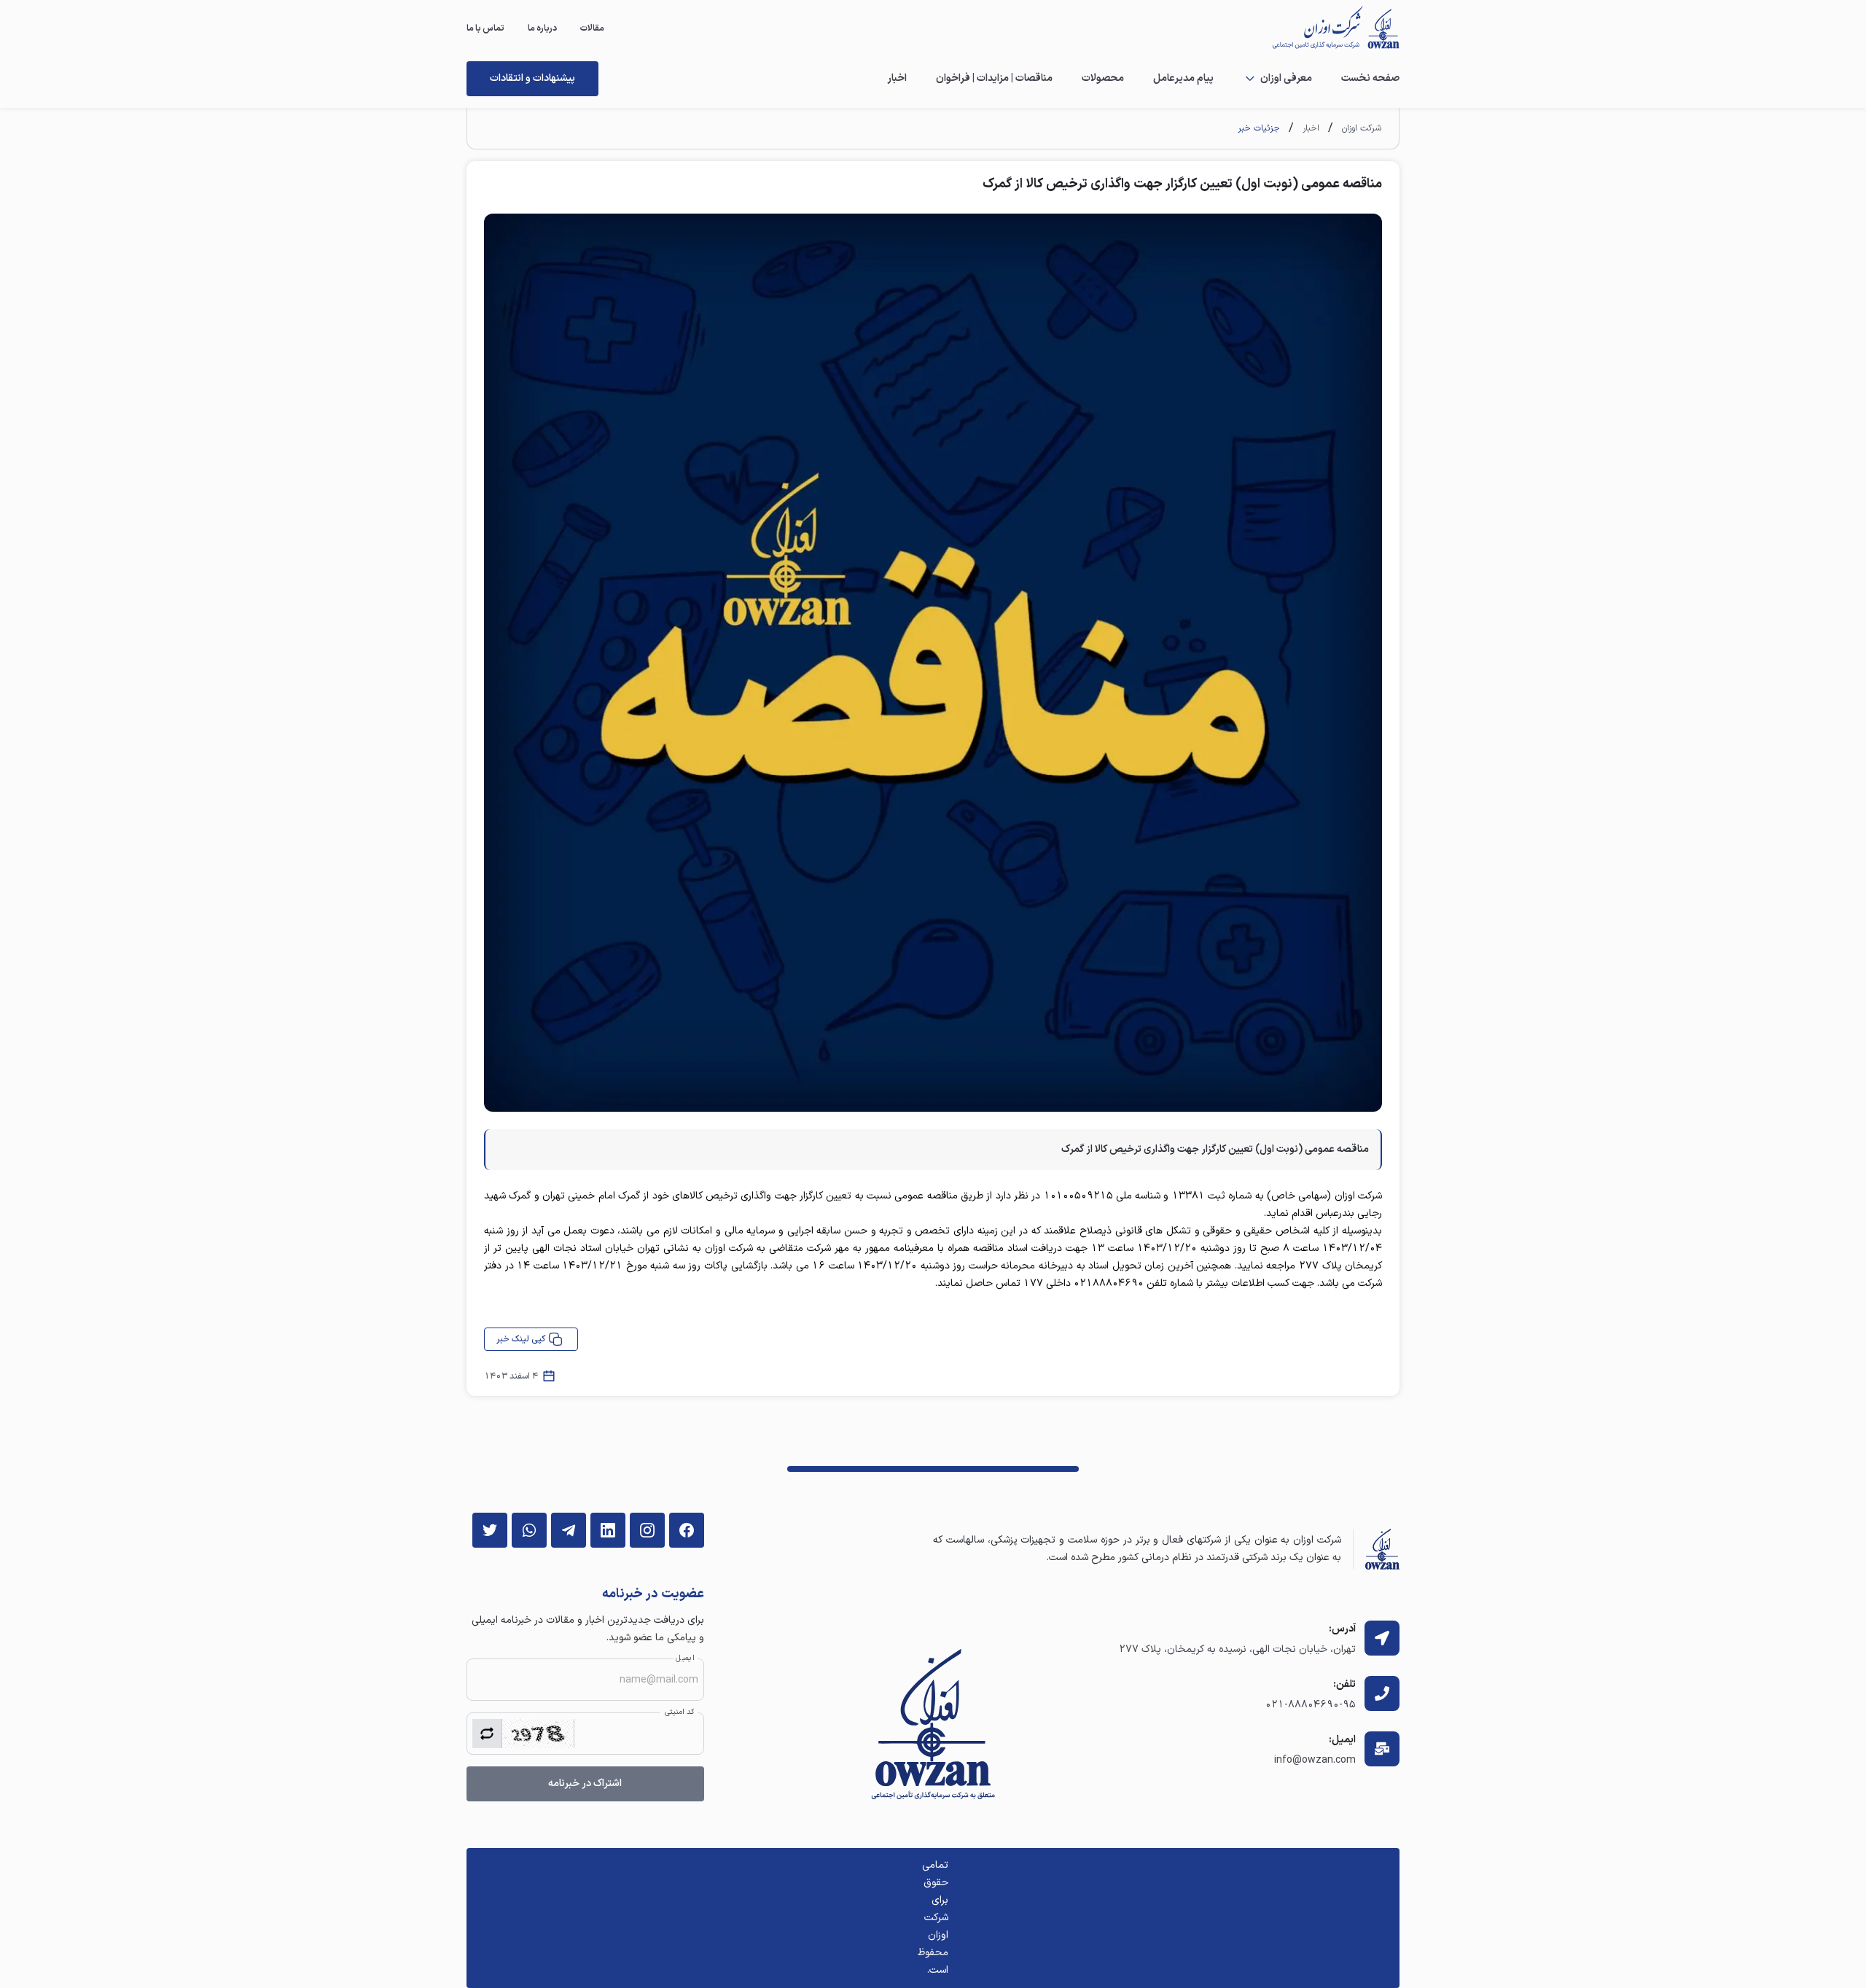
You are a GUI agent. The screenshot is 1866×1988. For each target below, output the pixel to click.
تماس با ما (485, 28)
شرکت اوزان (1362, 128)
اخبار (897, 78)
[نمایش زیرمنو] (1250, 79)
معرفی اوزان (1286, 78)
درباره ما (542, 28)
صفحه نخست (1370, 78)
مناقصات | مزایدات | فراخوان (994, 78)
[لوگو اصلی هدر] (1328, 28)
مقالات (592, 28)
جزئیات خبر (1259, 128)
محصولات (1103, 78)
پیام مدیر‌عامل (1183, 78)
